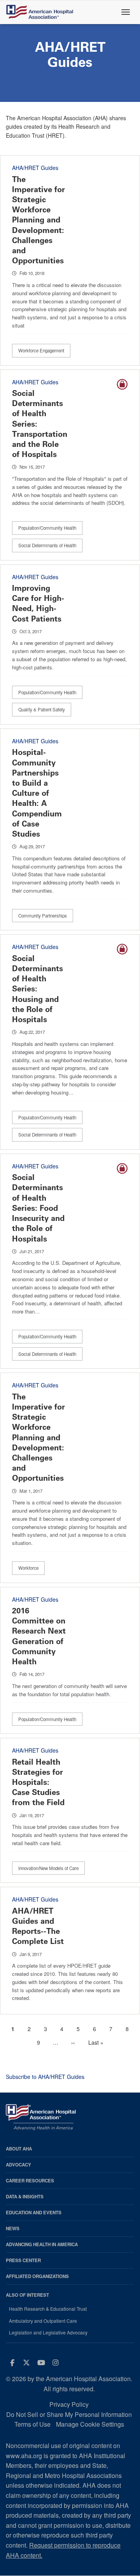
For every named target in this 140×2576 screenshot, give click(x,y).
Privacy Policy (69, 2404)
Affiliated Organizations (37, 2276)
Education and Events (34, 2213)
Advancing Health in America (42, 2244)
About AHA (19, 2149)
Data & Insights (25, 2197)
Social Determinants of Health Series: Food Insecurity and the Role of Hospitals (38, 1208)
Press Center (23, 2260)
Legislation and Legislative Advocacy (48, 2333)
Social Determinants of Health (47, 545)
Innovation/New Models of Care (48, 1868)
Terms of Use (32, 2424)
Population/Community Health (47, 528)
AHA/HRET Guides (35, 168)
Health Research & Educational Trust (48, 2309)
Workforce (28, 1568)
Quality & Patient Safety (42, 709)
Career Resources (30, 2181)
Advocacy (18, 2165)
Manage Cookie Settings (90, 2424)
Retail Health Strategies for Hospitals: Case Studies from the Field (38, 1782)
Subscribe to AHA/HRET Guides (45, 2077)
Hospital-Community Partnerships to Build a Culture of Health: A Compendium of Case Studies (37, 793)
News (13, 2228)
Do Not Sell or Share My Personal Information (69, 2414)
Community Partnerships (43, 916)
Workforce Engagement (41, 350)
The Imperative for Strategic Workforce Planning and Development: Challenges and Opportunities (38, 220)
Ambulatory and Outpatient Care (43, 2321)
